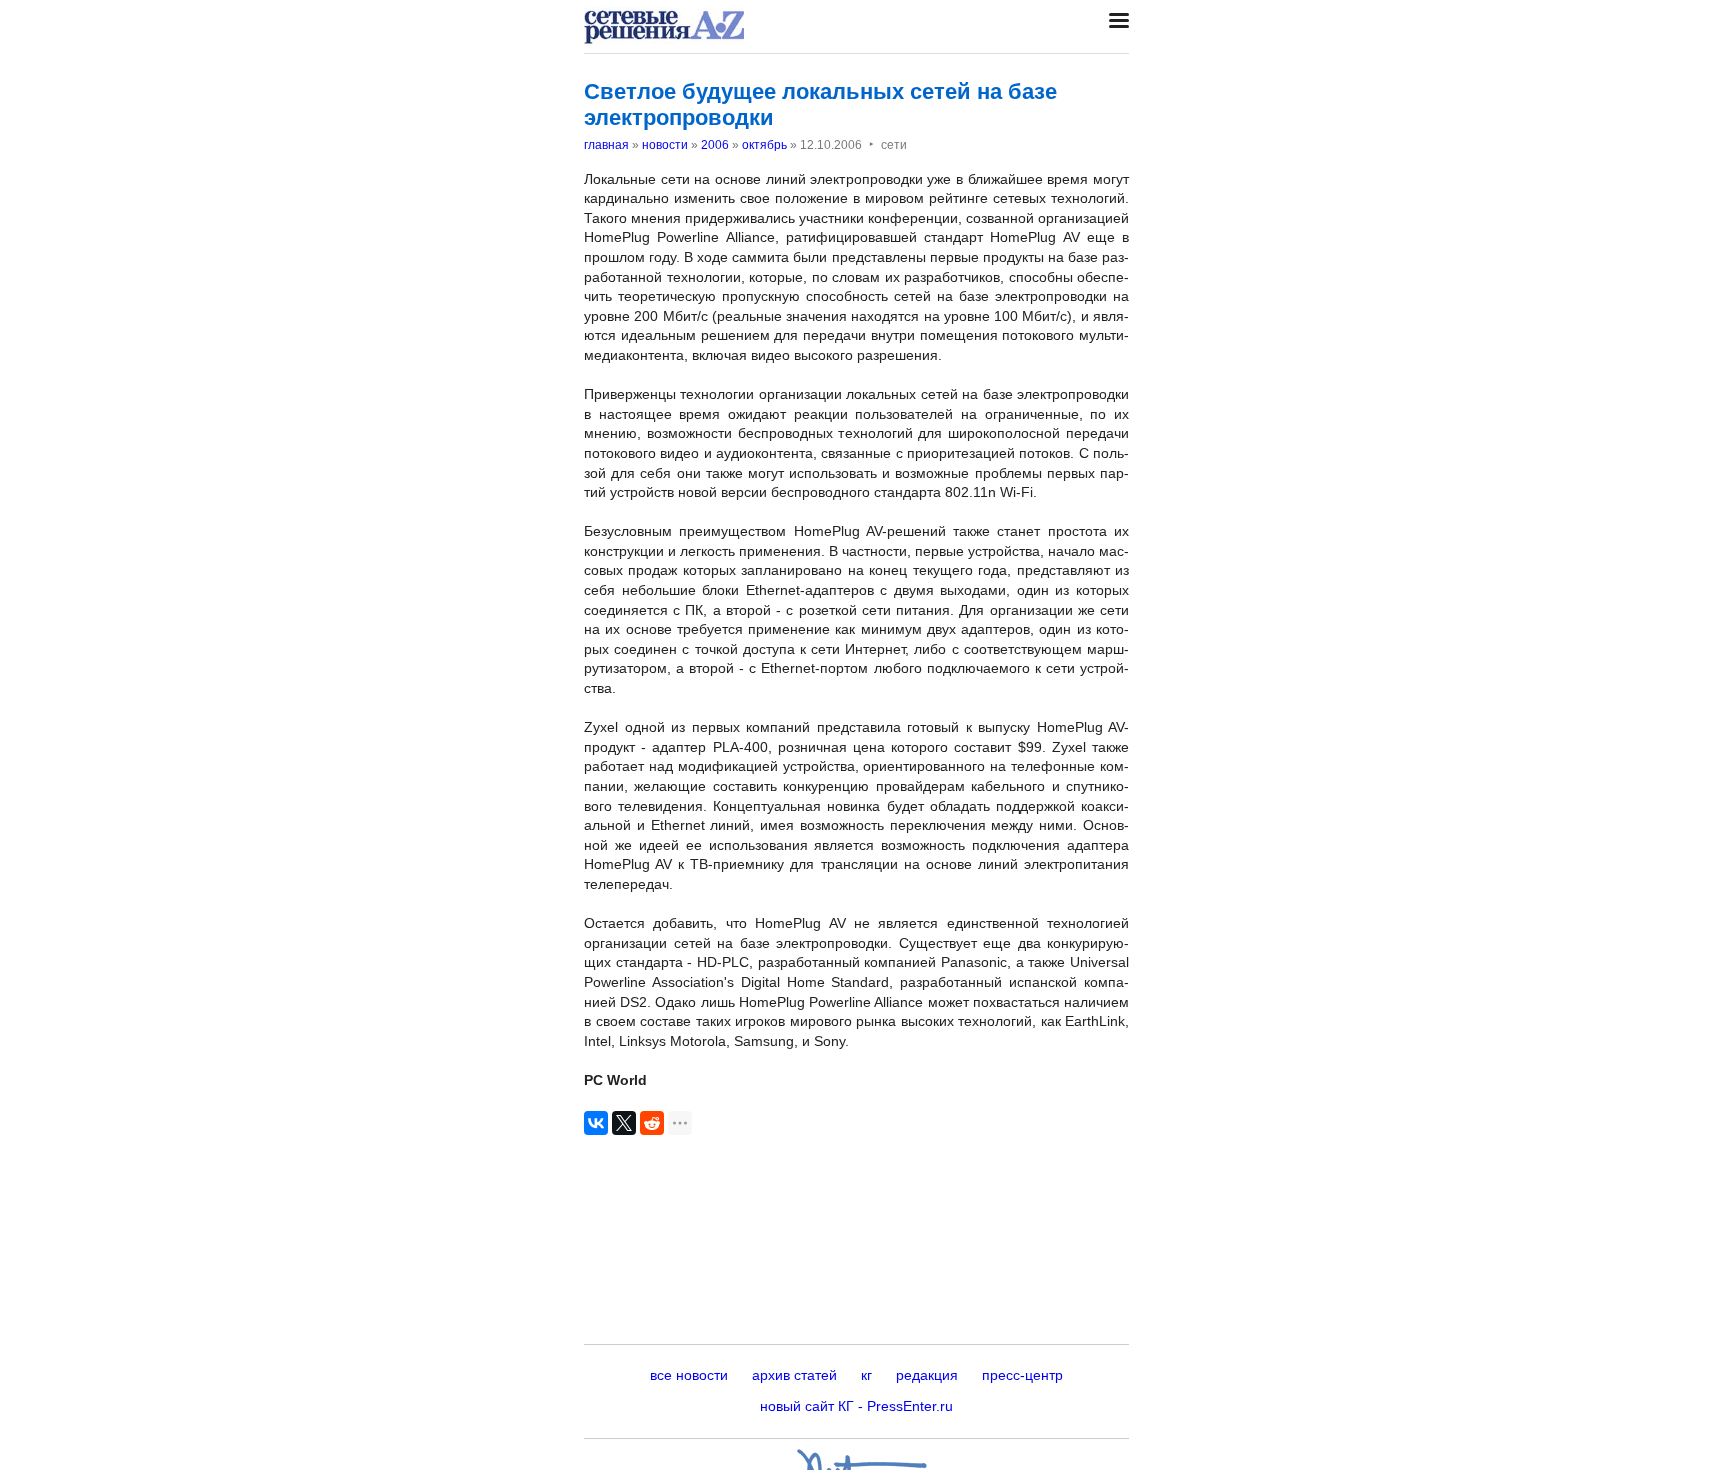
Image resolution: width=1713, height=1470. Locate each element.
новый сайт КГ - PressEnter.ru (856, 1406)
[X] (624, 1123)
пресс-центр (1022, 1375)
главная (606, 145)
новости (665, 145)
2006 (715, 145)
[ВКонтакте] (596, 1123)
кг (866, 1375)
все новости (689, 1375)
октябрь (764, 145)
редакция (927, 1375)
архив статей (794, 1375)
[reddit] (652, 1123)
